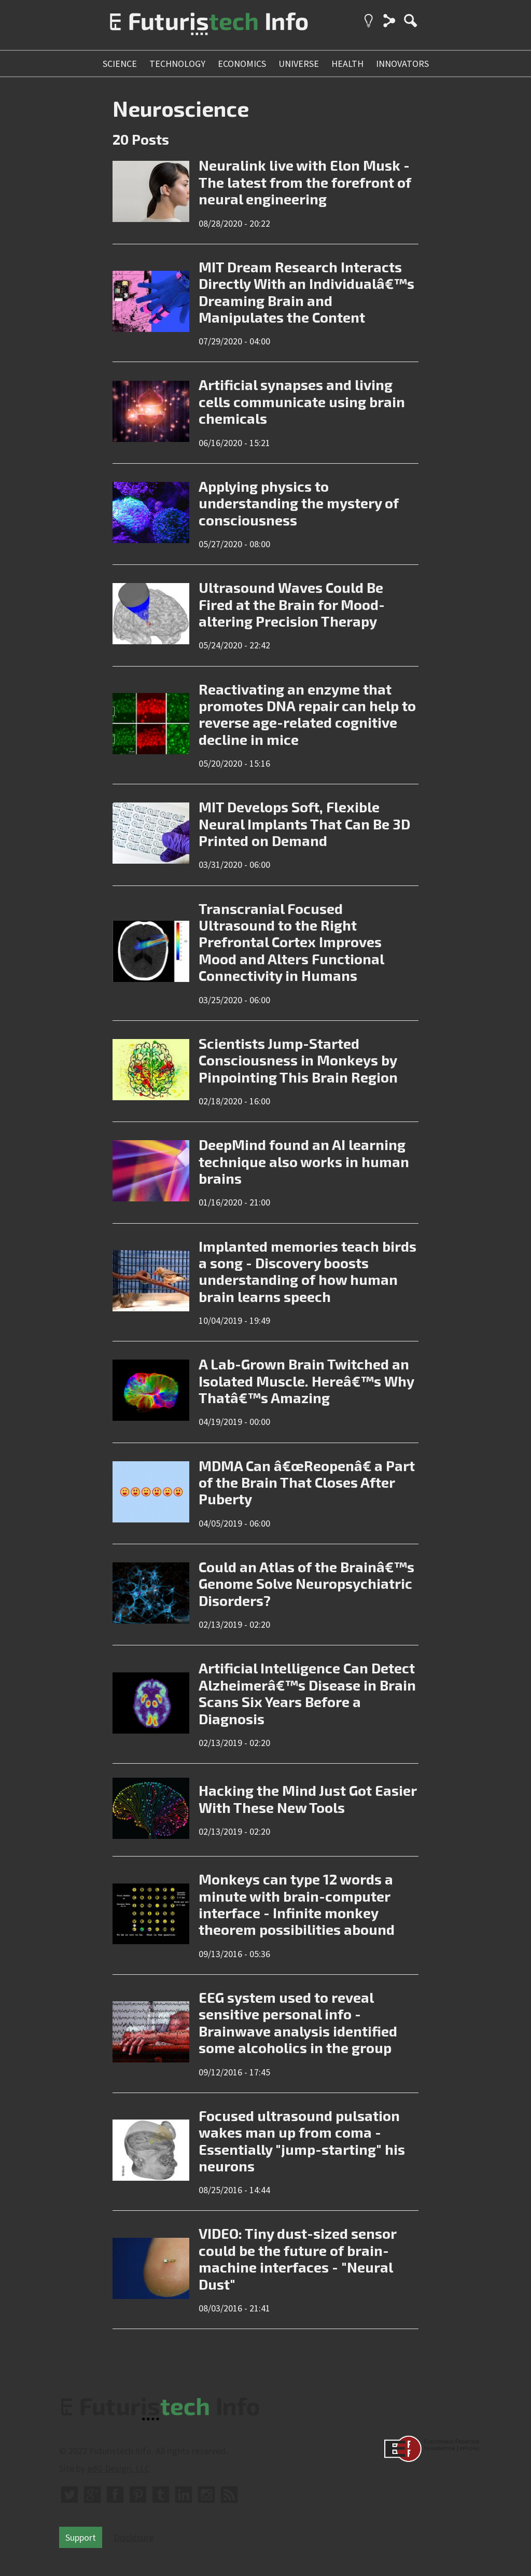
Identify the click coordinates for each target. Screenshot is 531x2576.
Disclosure (134, 2537)
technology (177, 64)
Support (81, 2537)
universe (299, 64)
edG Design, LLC (118, 2468)
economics (242, 64)
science (120, 64)
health (347, 64)
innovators (402, 64)
